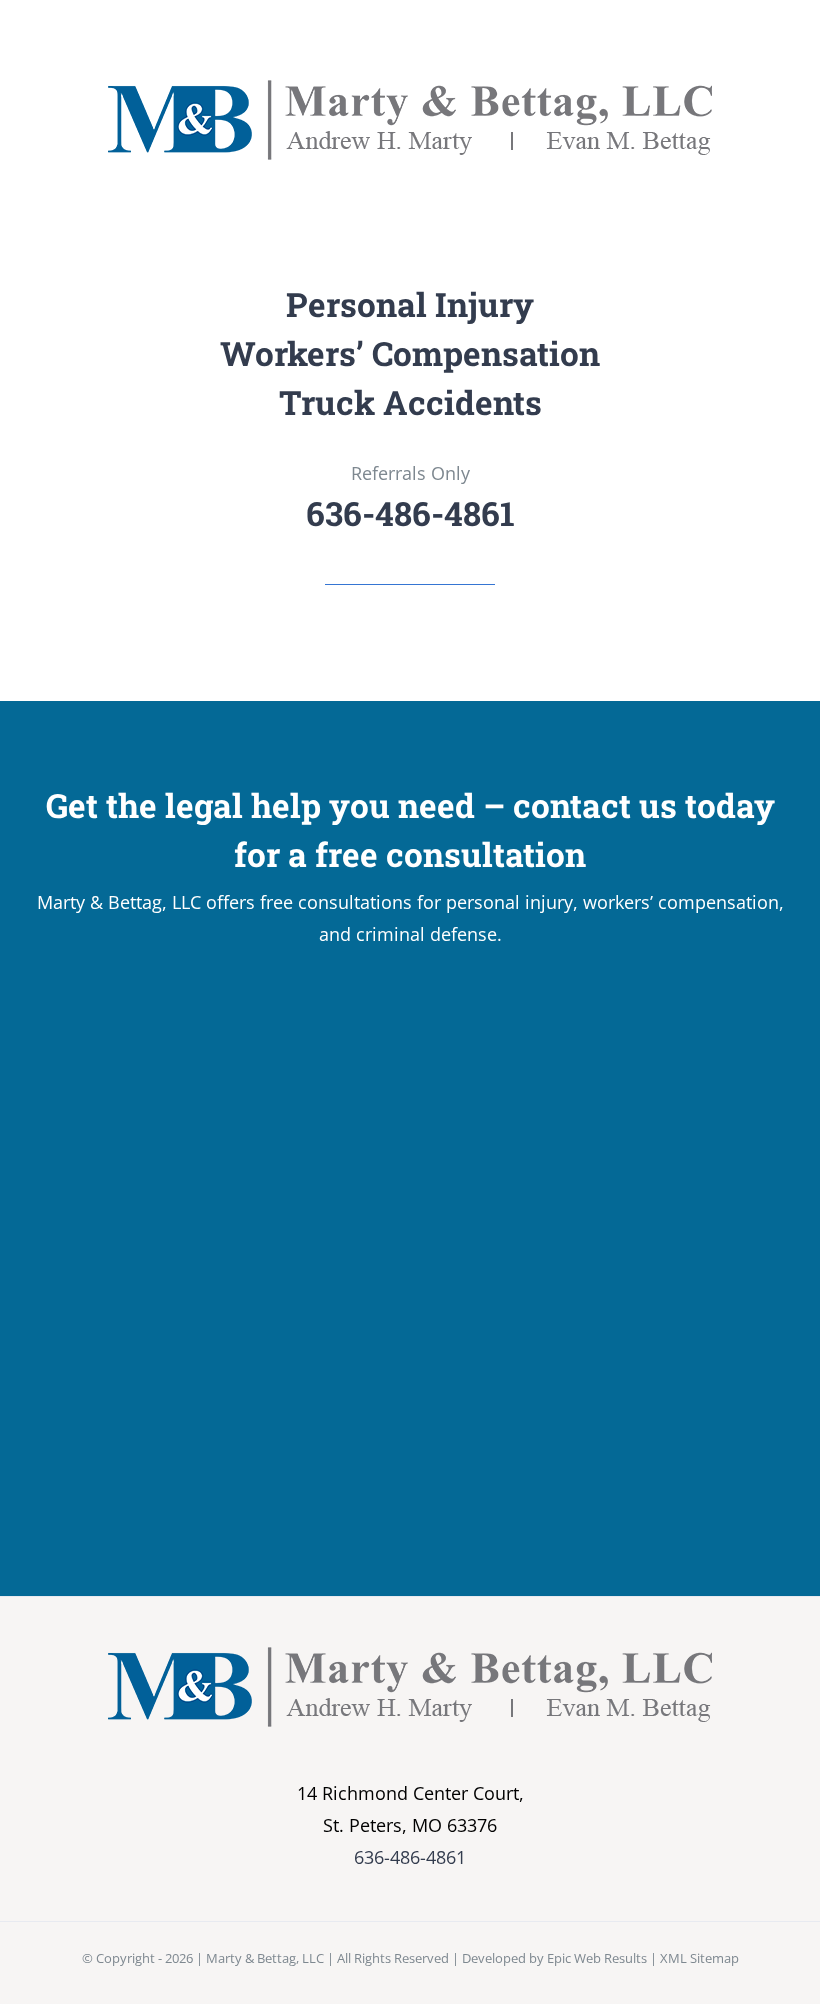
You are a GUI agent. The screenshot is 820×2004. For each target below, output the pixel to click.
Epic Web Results (597, 1958)
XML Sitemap (699, 1958)
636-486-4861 (410, 1857)
